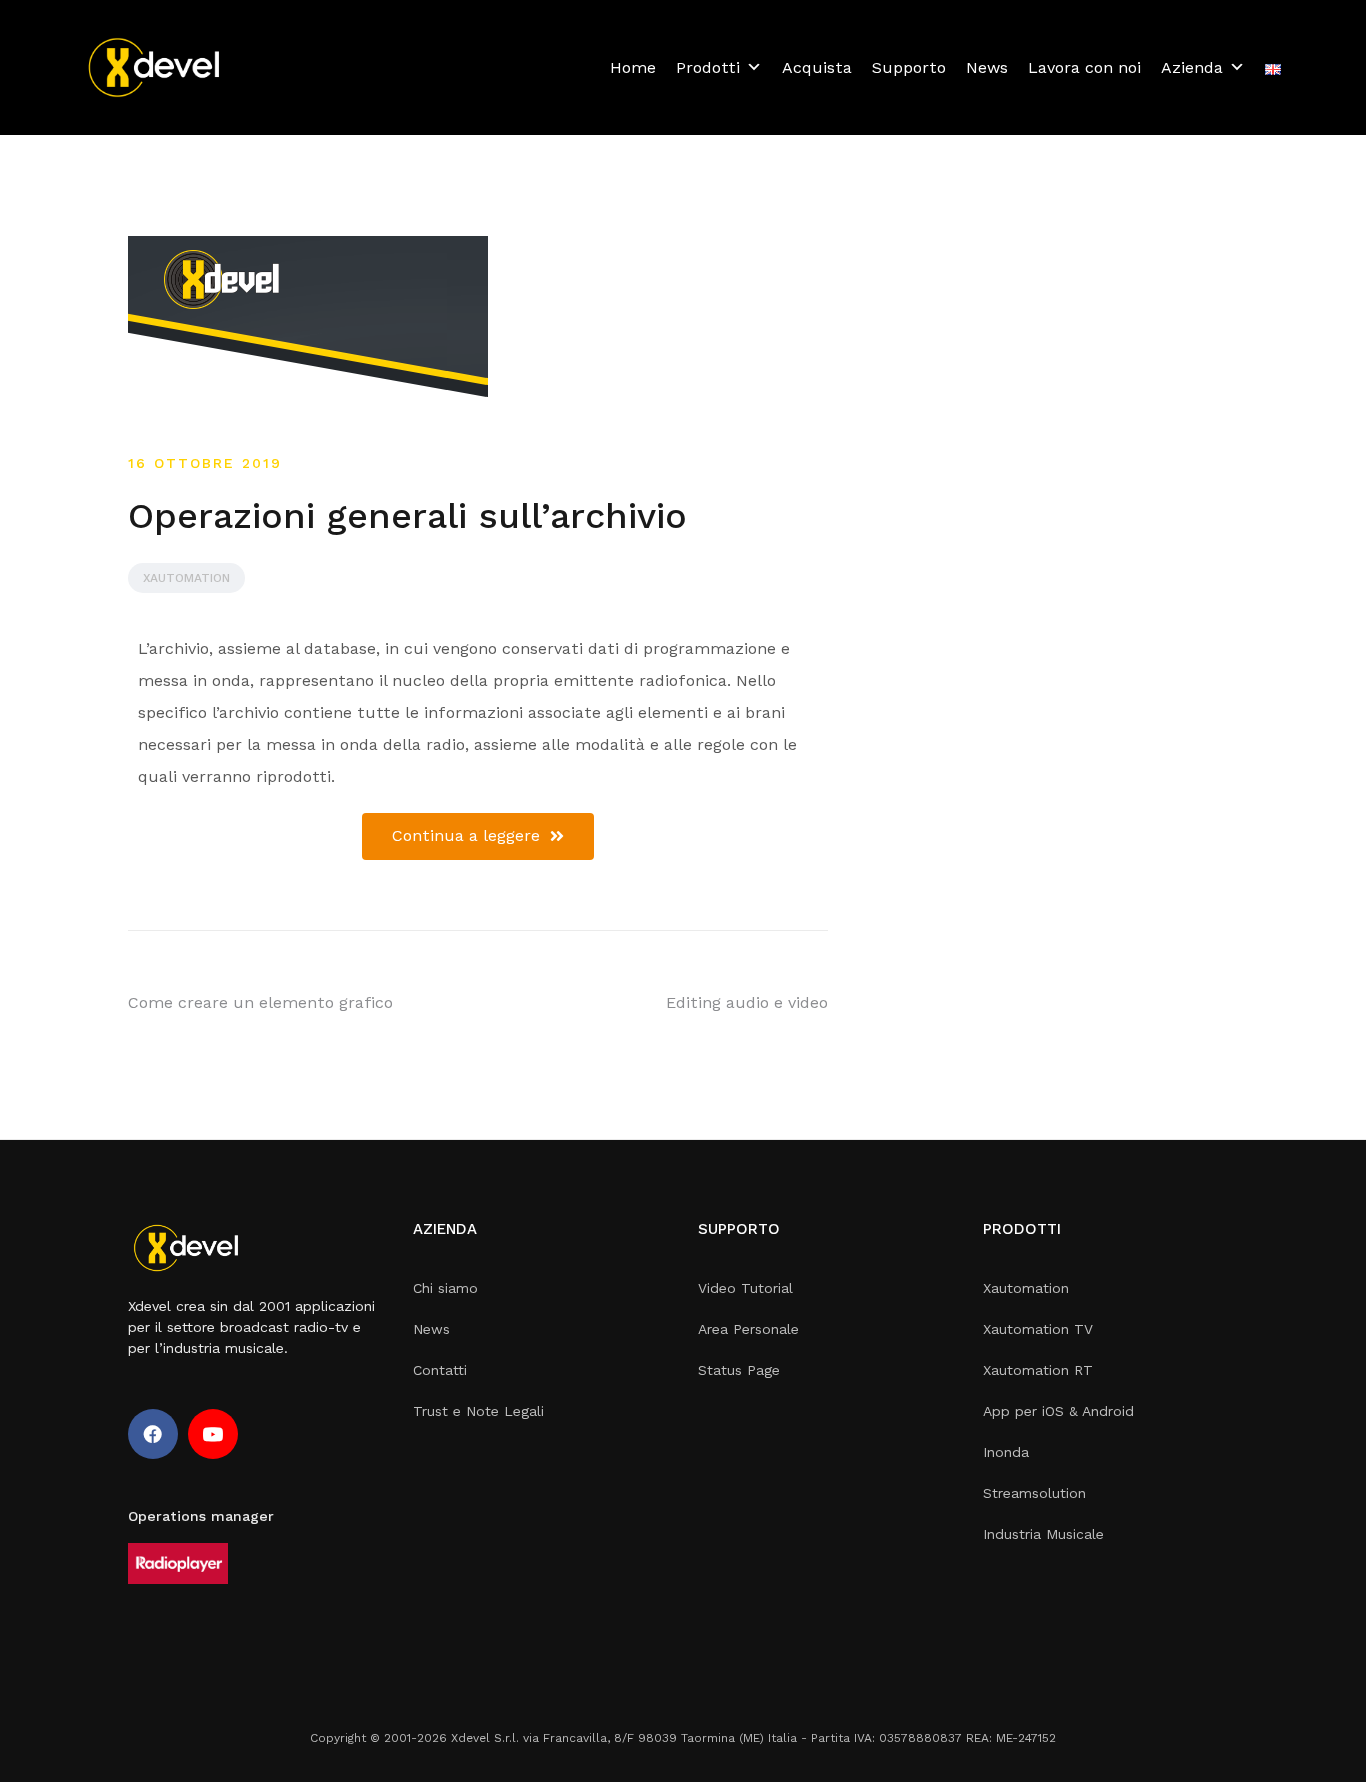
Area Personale (748, 1329)
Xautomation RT (1038, 1370)
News (987, 67)
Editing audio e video (747, 1002)
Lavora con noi (1084, 67)
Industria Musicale (1043, 1534)
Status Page (739, 1370)
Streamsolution (1034, 1493)
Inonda (1006, 1452)
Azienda (1192, 67)
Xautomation (186, 578)
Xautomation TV (1038, 1329)
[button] (478, 836)
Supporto (909, 67)
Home (633, 67)
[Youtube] (213, 1434)
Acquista (817, 67)
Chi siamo (445, 1288)
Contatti (440, 1370)
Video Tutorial (745, 1288)
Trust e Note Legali (478, 1411)
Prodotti (708, 67)
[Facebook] (153, 1434)
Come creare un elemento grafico (260, 1002)
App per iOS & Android (1058, 1411)
